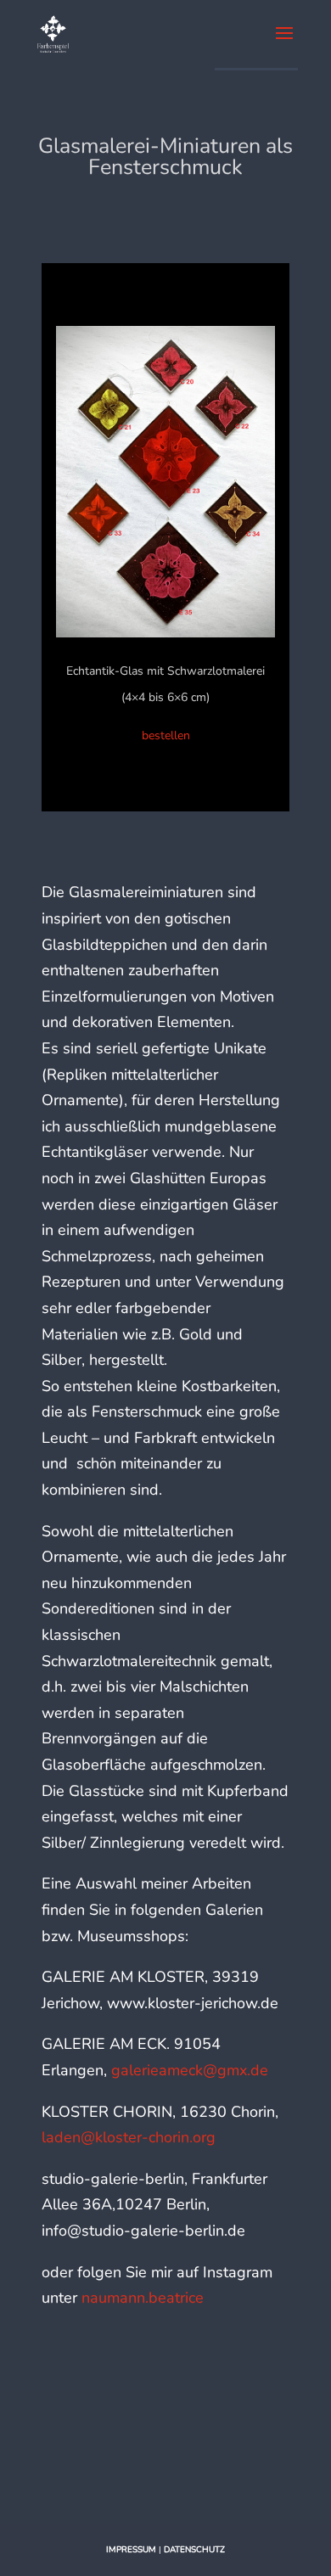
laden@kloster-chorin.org (129, 2137)
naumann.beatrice (143, 2298)
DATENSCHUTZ (194, 2550)
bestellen (166, 735)
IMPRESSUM (131, 2550)
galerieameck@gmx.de (190, 2070)
